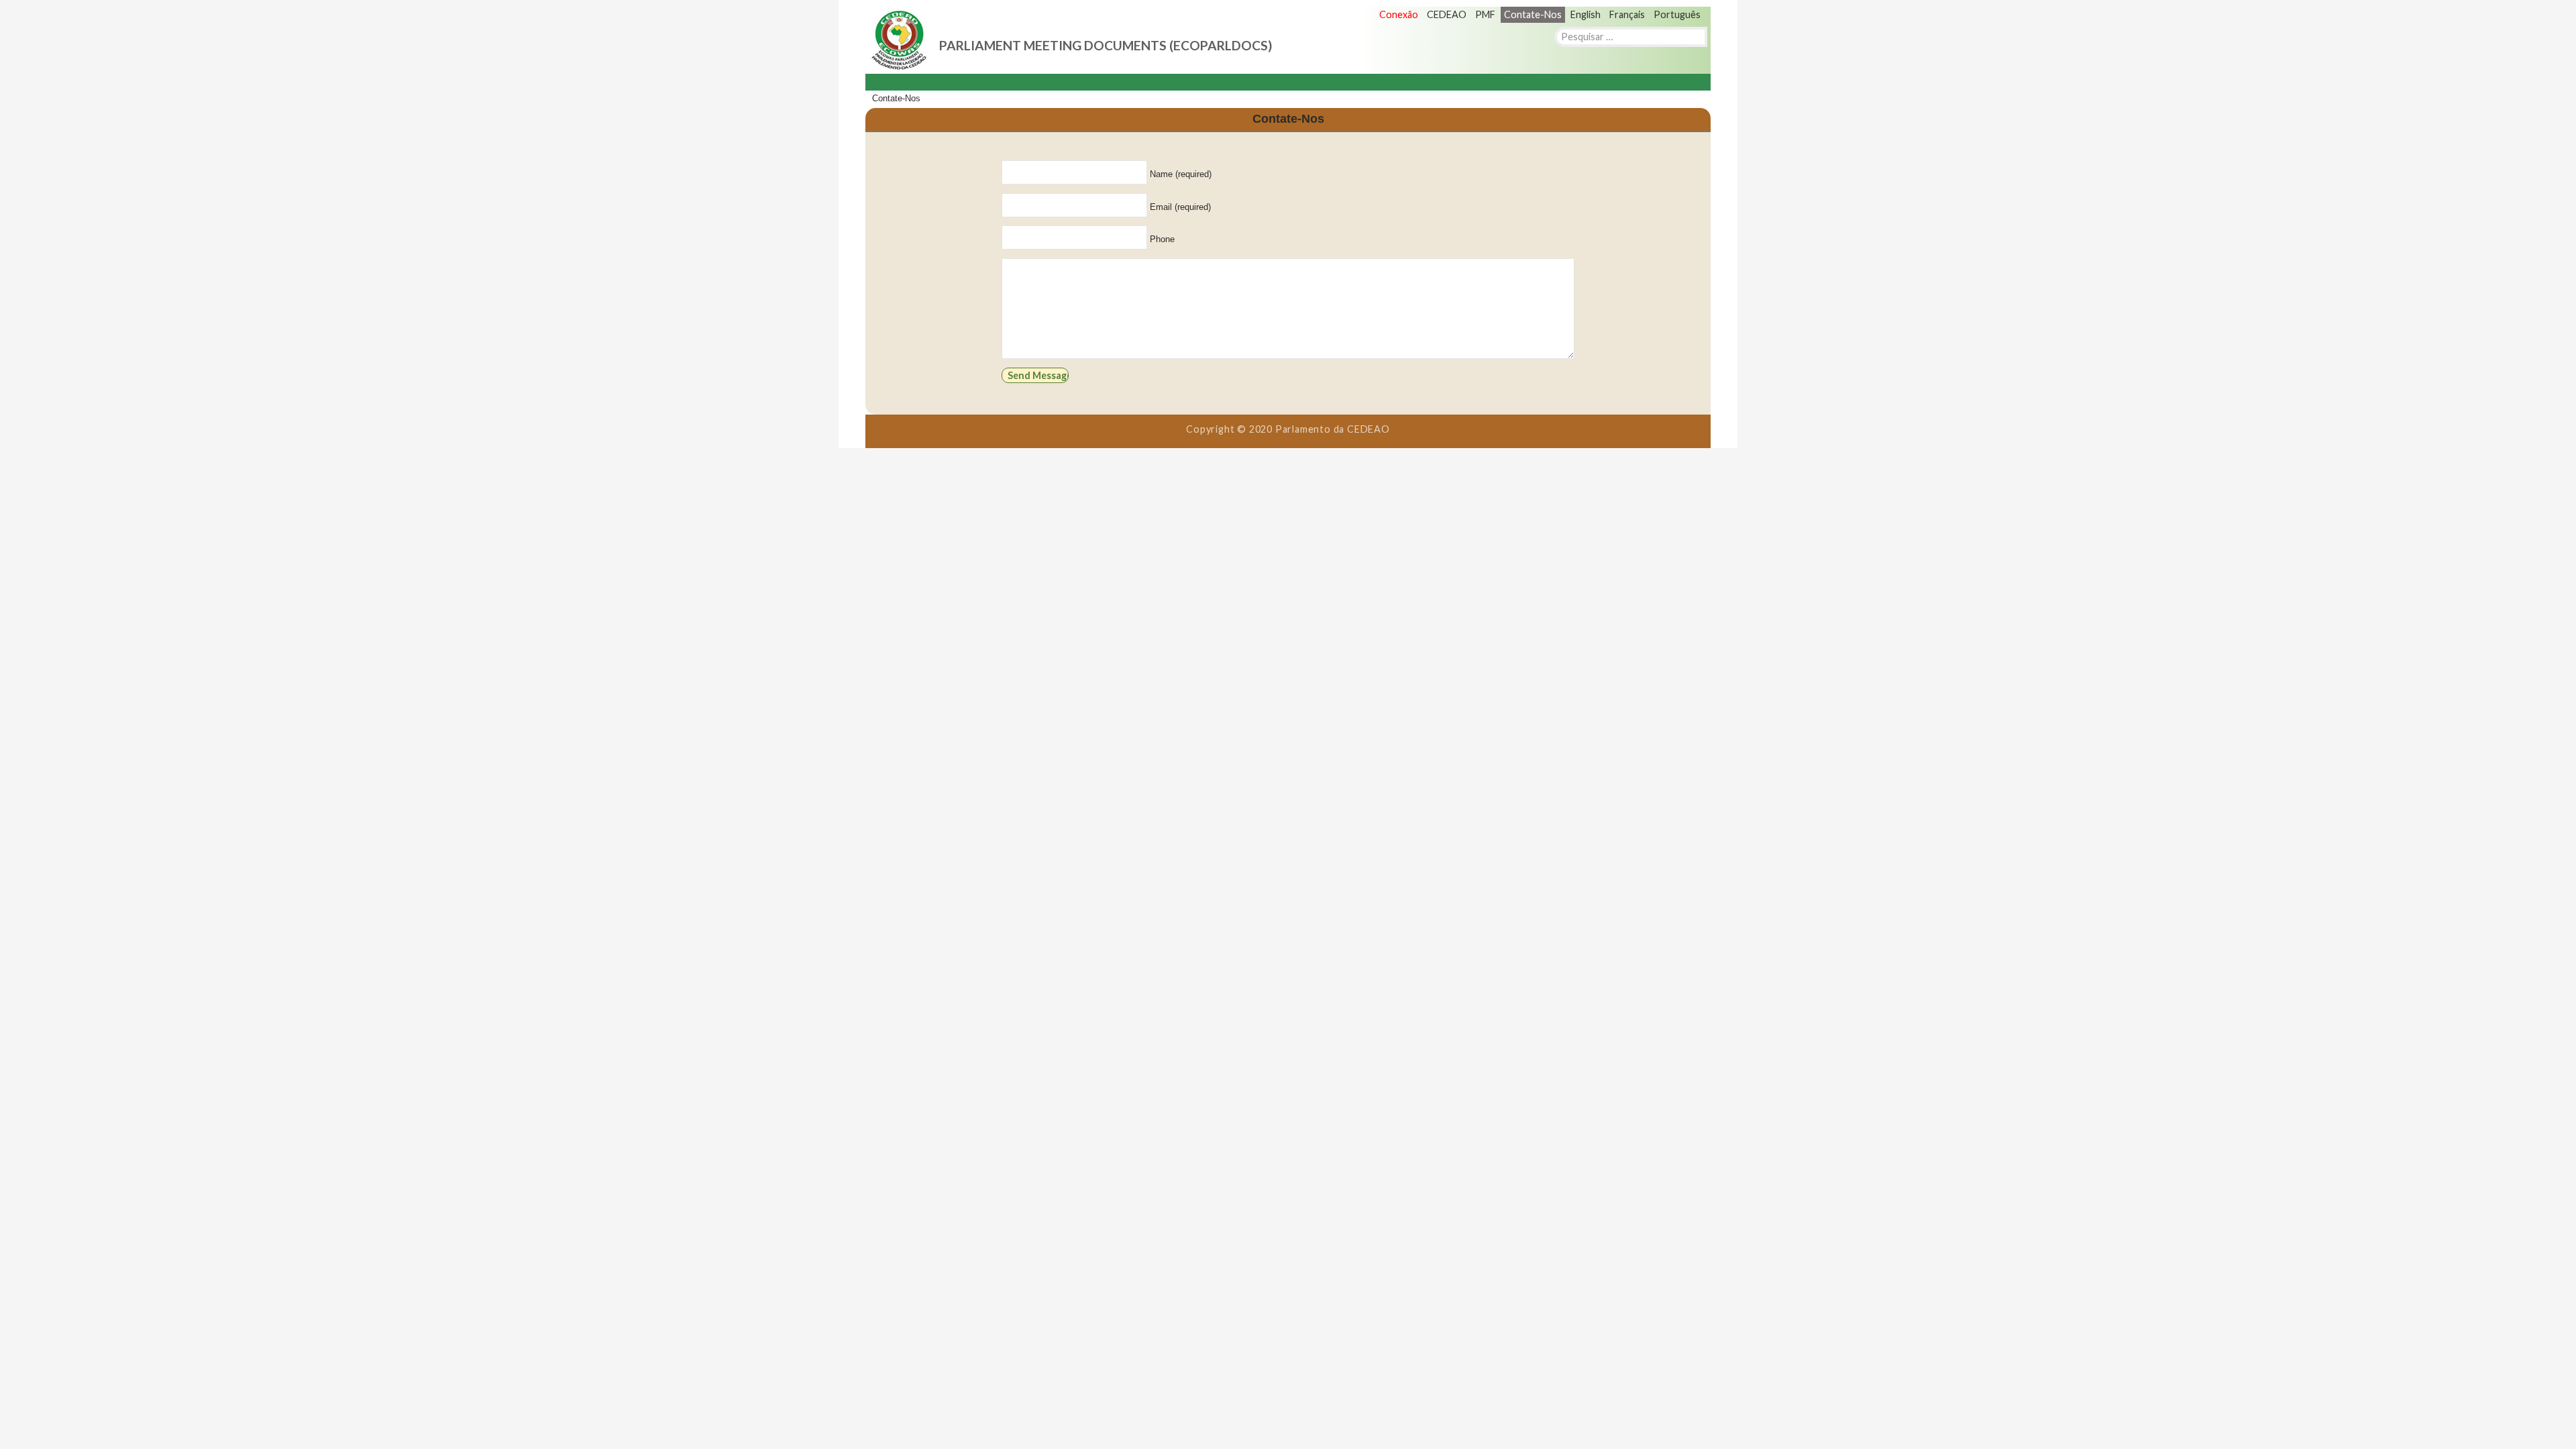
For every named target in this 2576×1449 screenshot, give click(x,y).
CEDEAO (1447, 14)
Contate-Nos (1533, 14)
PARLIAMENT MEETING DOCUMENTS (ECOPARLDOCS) (1106, 45)
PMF (1485, 14)
